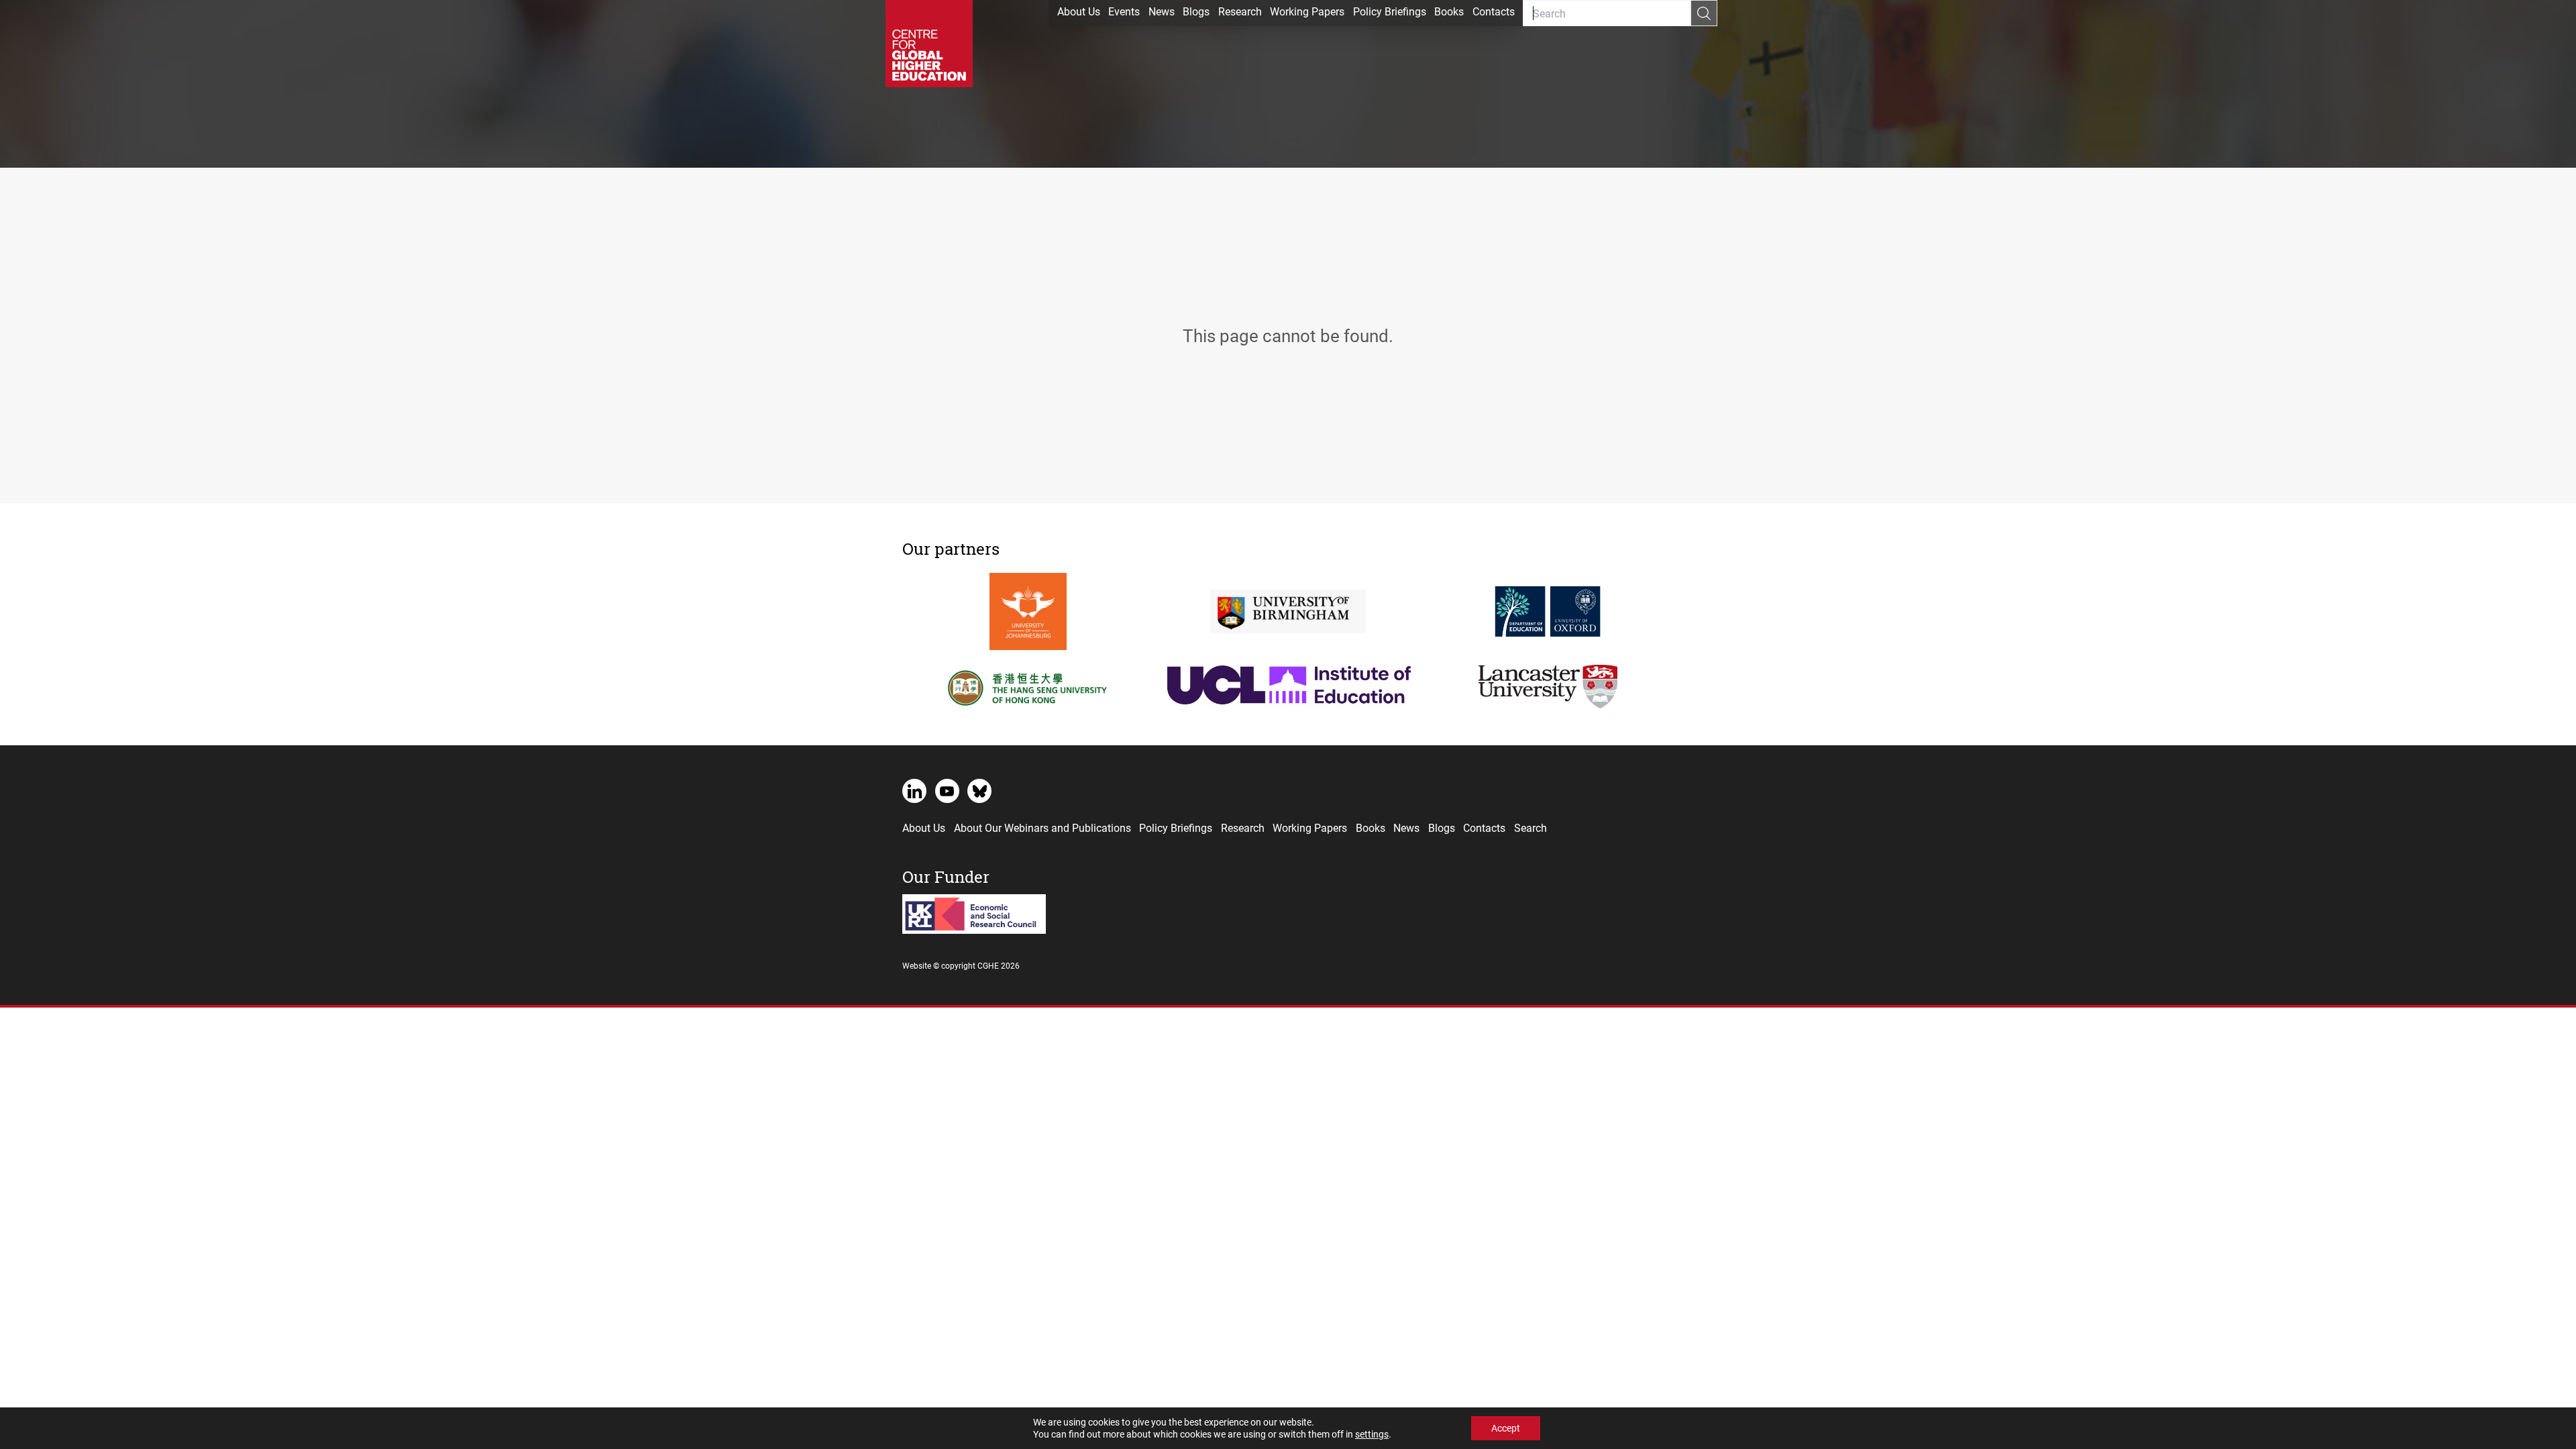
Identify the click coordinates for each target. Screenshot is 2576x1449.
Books (1449, 11)
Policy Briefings (1390, 11)
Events (1124, 11)
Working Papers (1307, 11)
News (1162, 11)
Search (1531, 827)
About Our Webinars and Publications (1042, 827)
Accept (1506, 1428)
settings (1372, 1434)
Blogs (1196, 11)
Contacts (1494, 11)
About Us (1079, 11)
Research (1240, 11)
